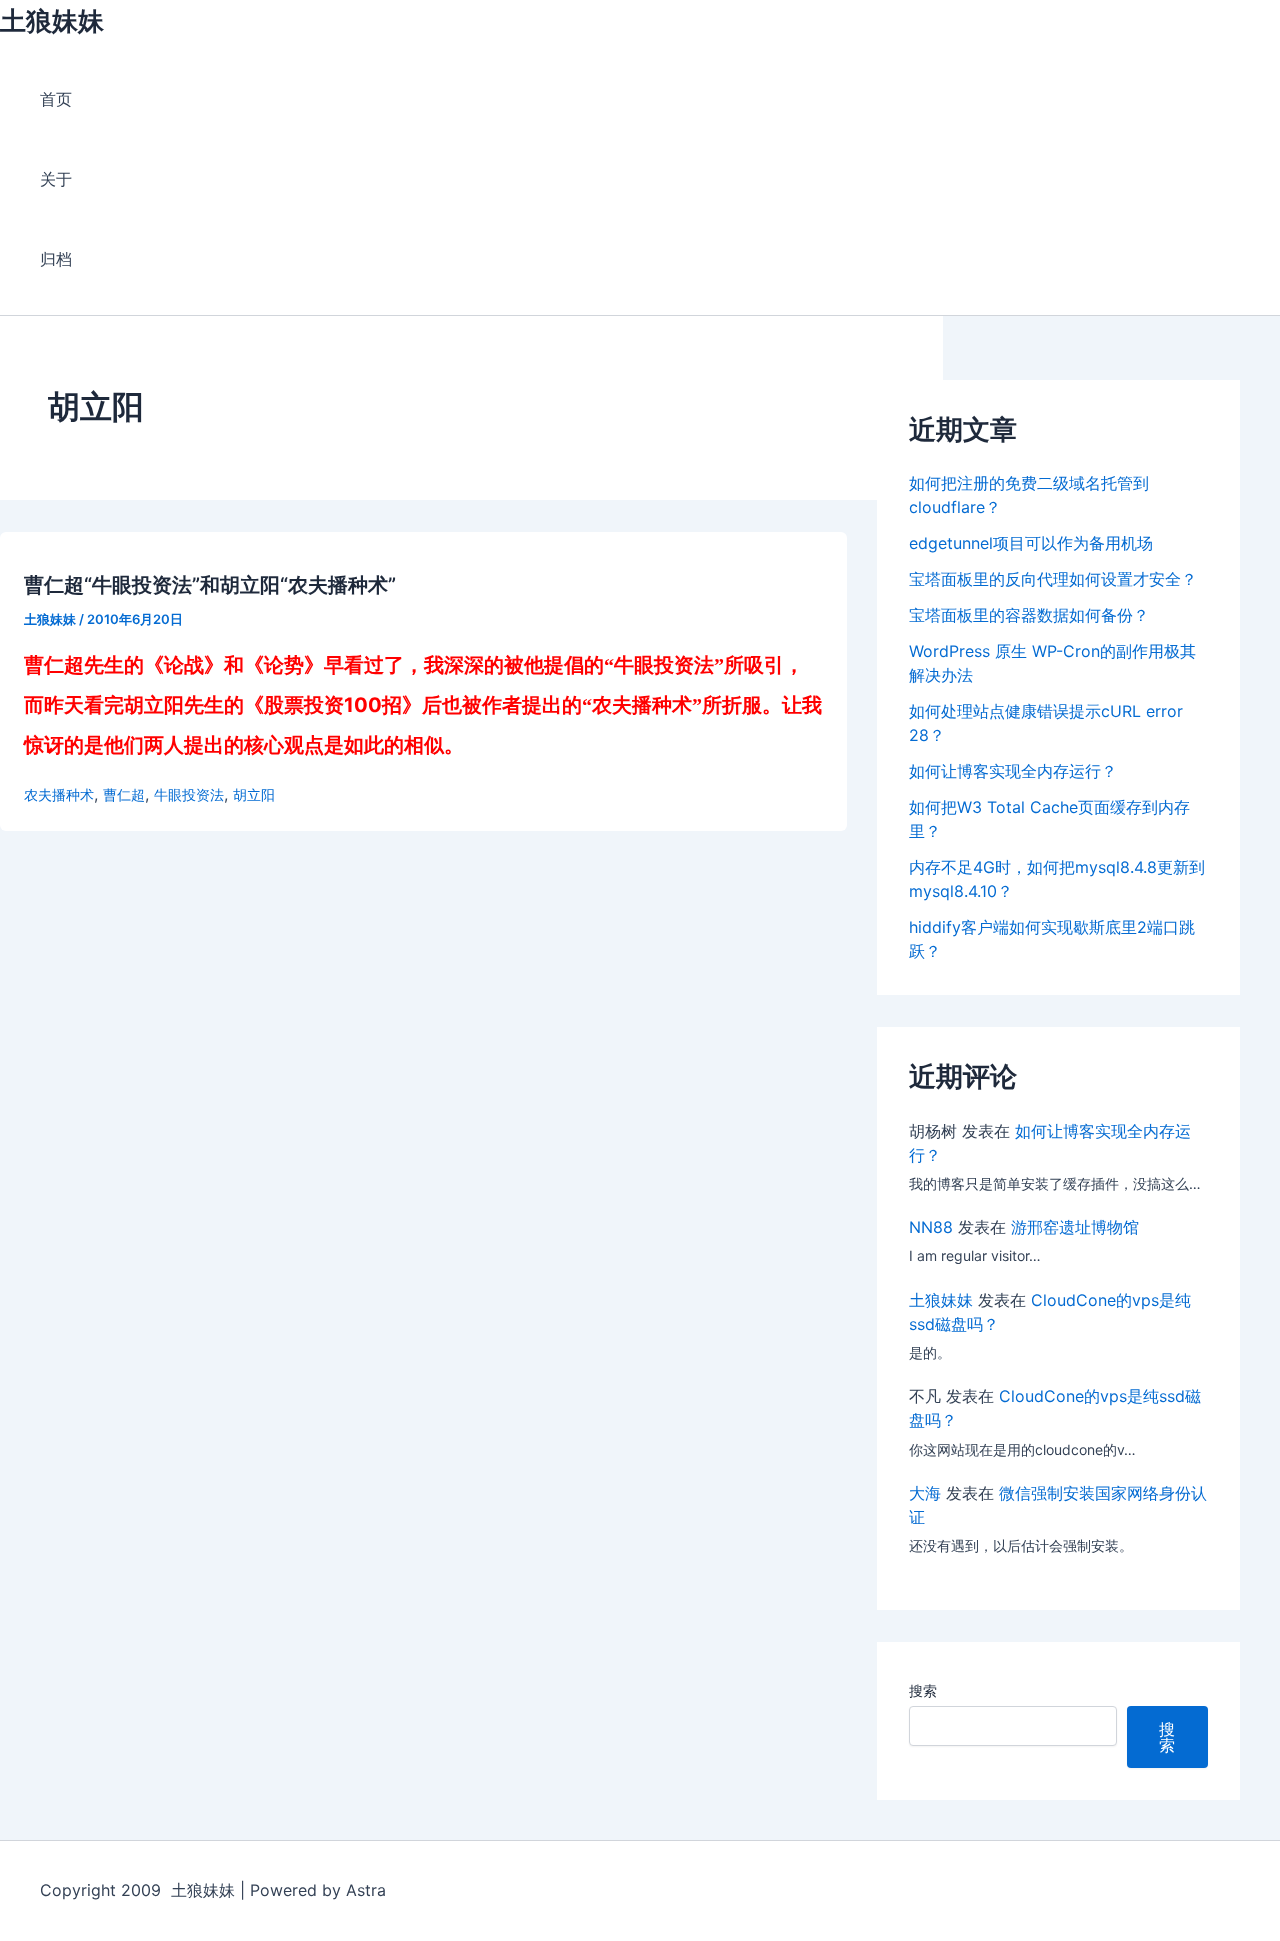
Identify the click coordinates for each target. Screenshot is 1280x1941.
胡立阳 (254, 794)
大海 (925, 1493)
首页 (56, 99)
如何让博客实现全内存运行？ (1013, 771)
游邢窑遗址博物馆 (1075, 1227)
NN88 (931, 1227)
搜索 (923, 1690)
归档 (56, 259)
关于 (56, 179)
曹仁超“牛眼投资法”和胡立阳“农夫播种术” (210, 585)
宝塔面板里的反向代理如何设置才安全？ (1053, 579)
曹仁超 (124, 794)
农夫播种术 (59, 794)
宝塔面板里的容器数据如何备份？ (1029, 615)
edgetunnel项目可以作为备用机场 (1031, 543)
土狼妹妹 (52, 20)
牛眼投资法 (189, 794)
